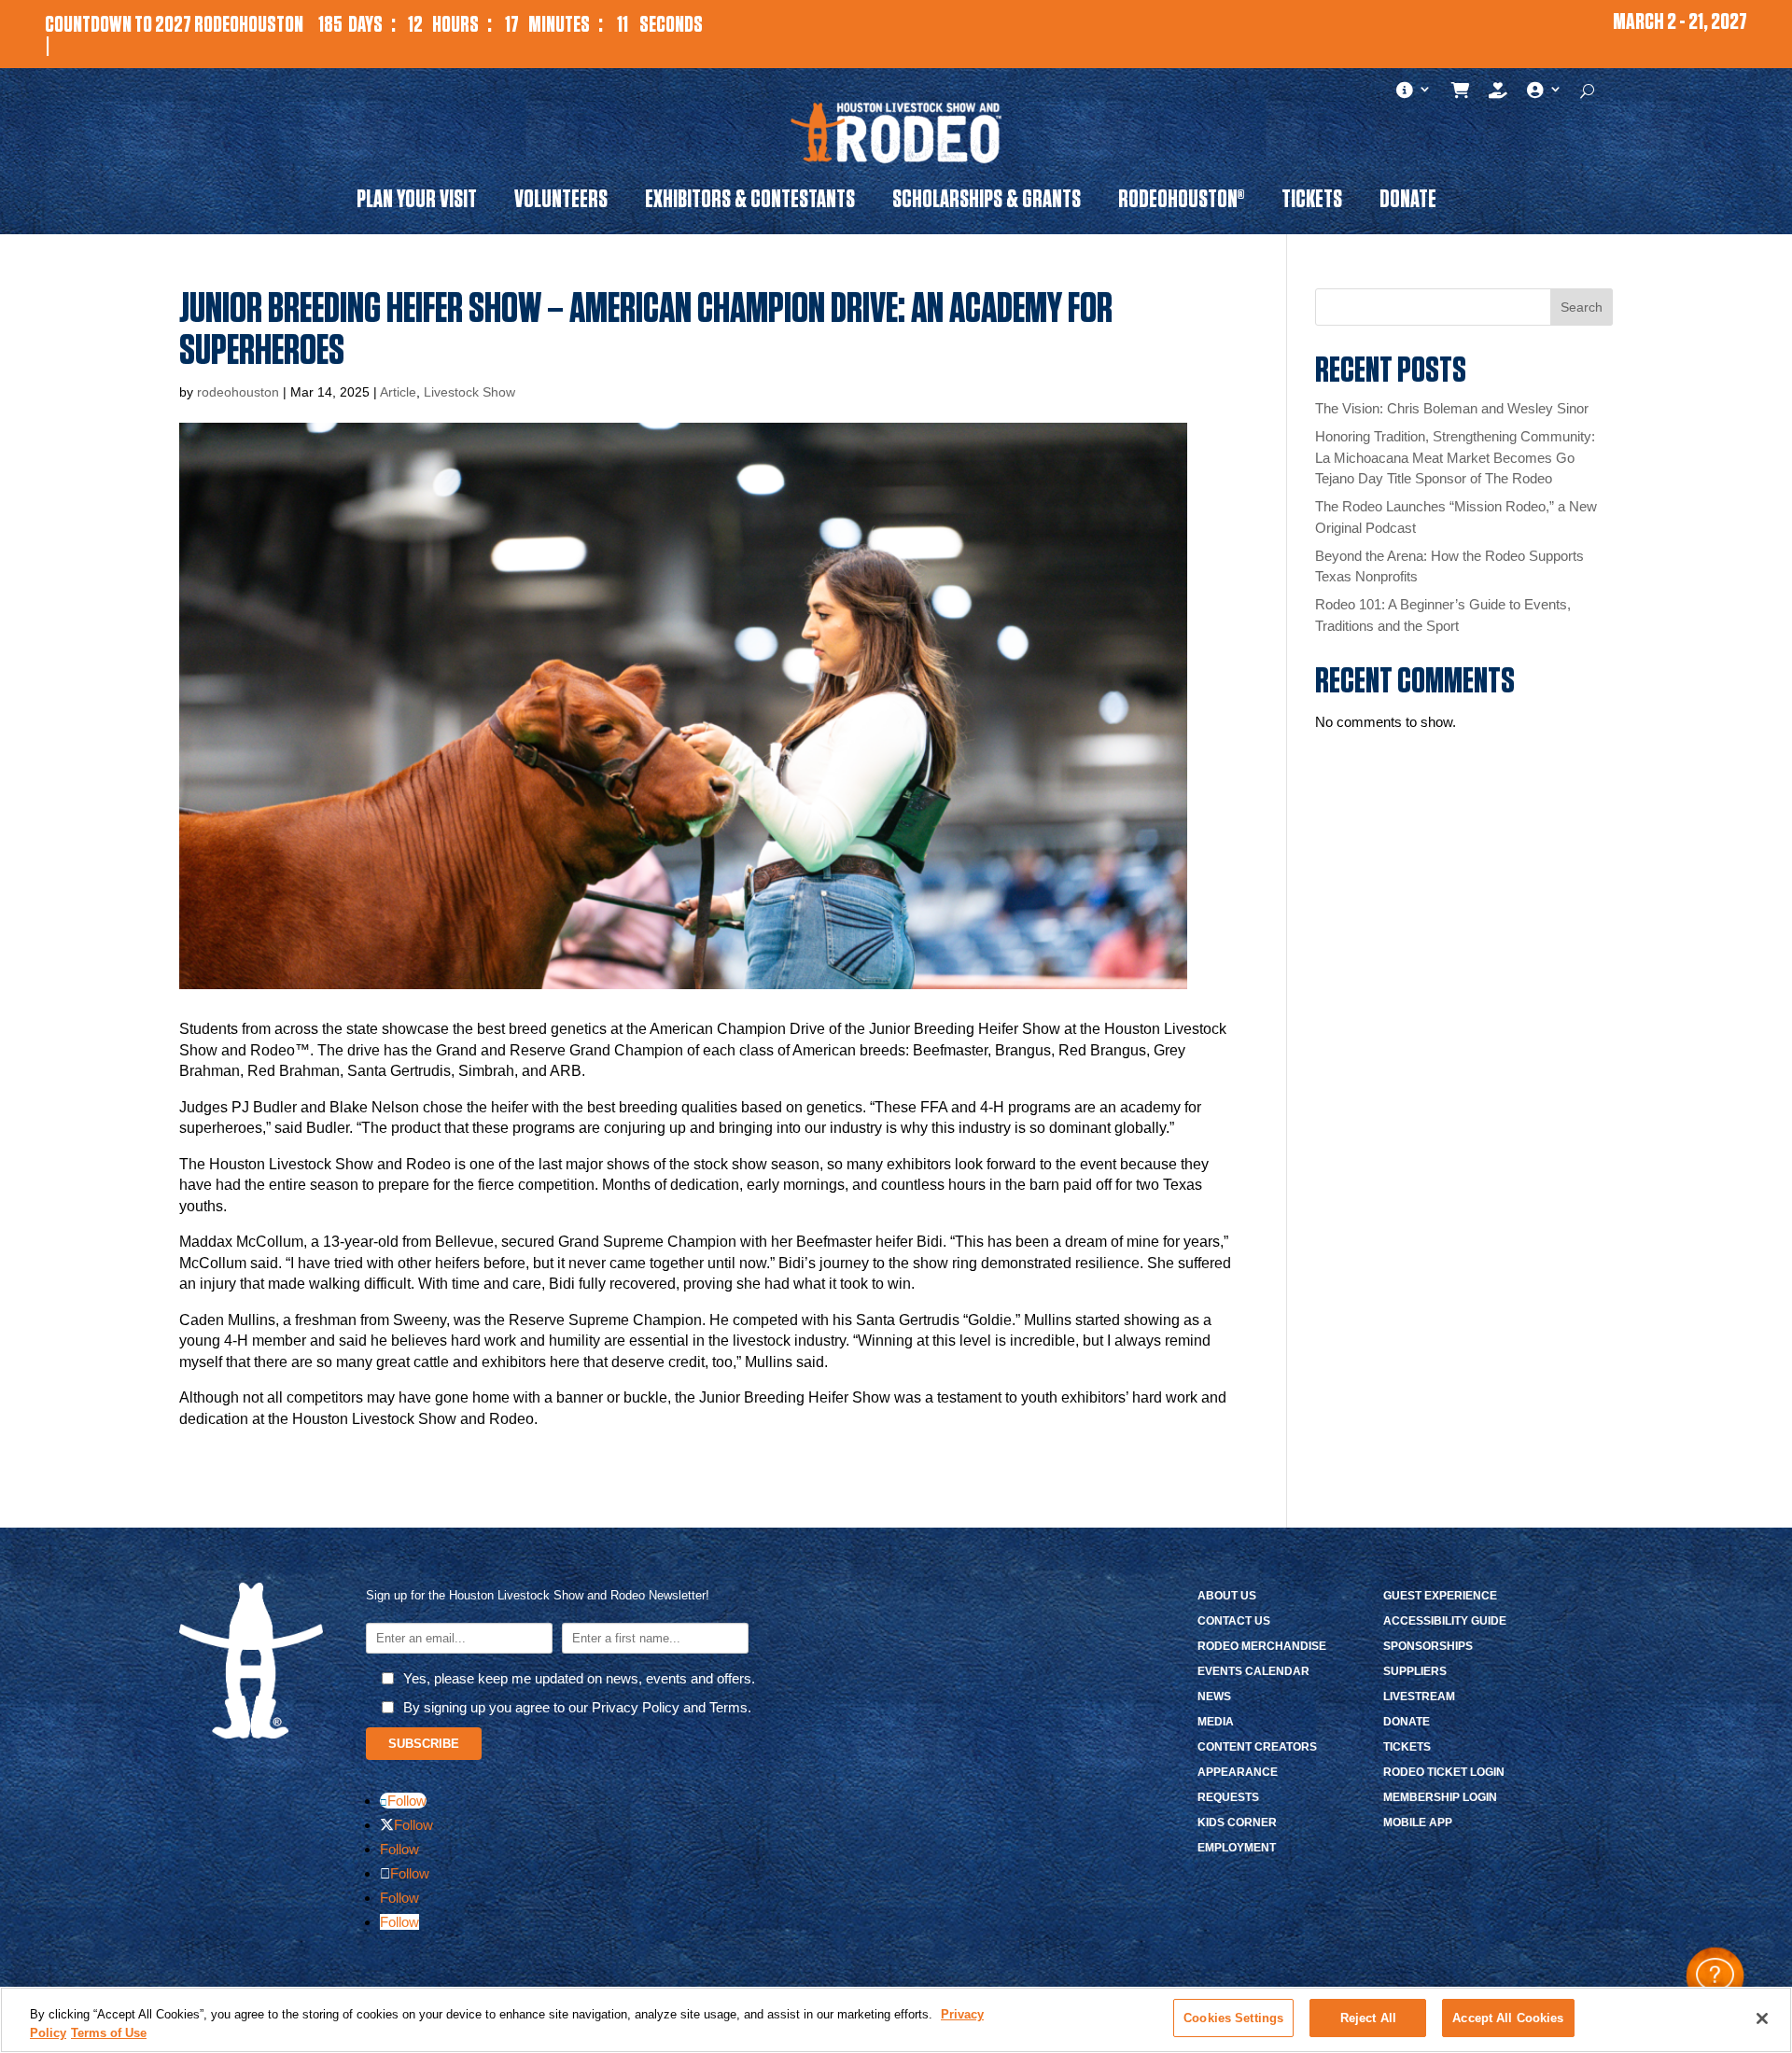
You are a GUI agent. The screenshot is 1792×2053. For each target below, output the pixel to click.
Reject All (1368, 2018)
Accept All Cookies (1508, 2018)
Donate (1408, 203)
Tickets (1312, 203)
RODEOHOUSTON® (1181, 203)
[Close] (1762, 2018)
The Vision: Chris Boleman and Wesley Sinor (1452, 408)
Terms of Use (109, 2033)
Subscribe (424, 1744)
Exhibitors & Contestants (750, 203)
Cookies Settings (1233, 2018)
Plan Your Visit (417, 203)
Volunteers (561, 203)
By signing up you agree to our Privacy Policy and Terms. (577, 1707)
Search (1582, 307)
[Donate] (1498, 94)
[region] (896, 2020)
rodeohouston (238, 392)
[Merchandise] (1461, 94)
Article (398, 392)
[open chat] (1715, 1976)
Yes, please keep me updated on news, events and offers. (579, 1678)
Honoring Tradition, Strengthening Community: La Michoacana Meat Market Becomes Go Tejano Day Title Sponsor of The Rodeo (1455, 457)
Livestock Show (469, 392)
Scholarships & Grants (987, 203)
